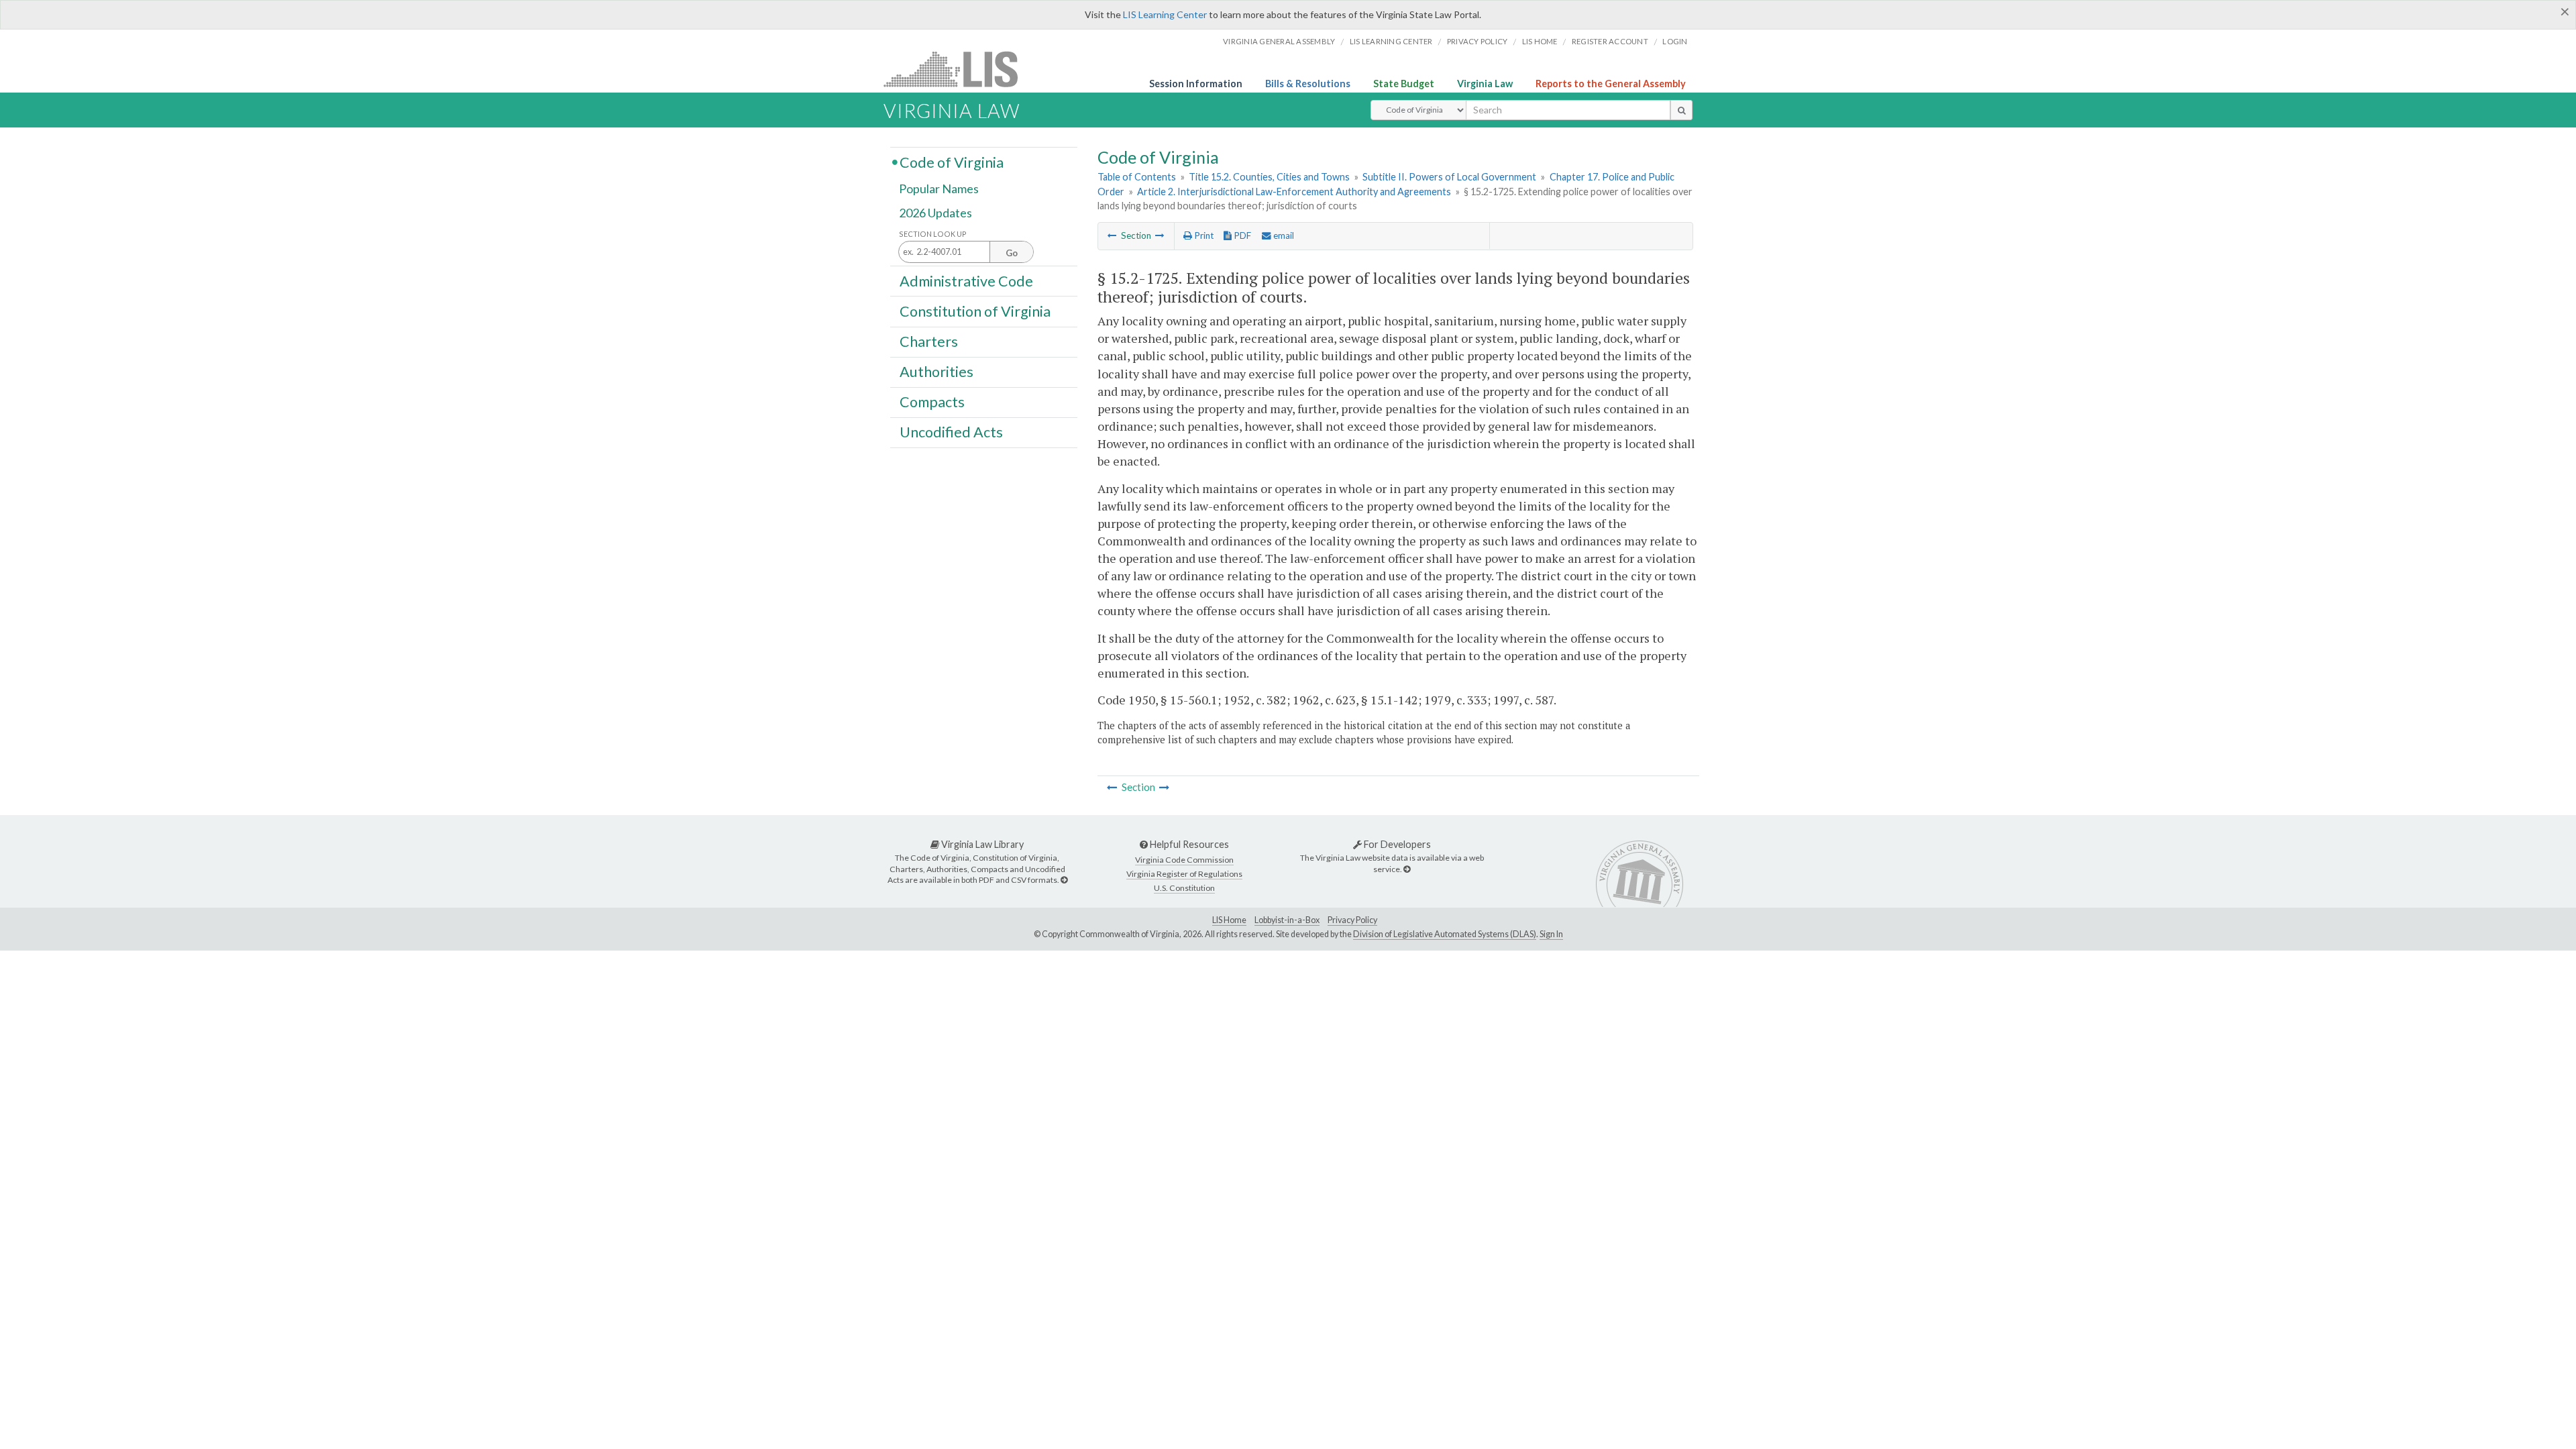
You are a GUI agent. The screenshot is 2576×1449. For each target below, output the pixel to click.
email (1283, 235)
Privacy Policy (1478, 41)
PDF (1241, 235)
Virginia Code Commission (1184, 860)
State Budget (1404, 84)
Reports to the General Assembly (1611, 84)
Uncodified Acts (951, 432)
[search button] (1681, 110)
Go (1012, 253)
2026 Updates (935, 213)
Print (1203, 235)
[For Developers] (1407, 869)
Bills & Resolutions (1308, 84)
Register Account (1610, 41)
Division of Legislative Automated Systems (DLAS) (1445, 934)
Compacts (932, 402)
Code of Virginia (952, 162)
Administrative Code (966, 280)
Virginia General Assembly (1279, 41)
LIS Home (1229, 920)
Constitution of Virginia (975, 311)
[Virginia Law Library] (1064, 880)
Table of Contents (1137, 177)
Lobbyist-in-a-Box (1287, 920)
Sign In (1551, 934)
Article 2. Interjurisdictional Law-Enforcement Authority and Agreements (1294, 192)
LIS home (1540, 41)
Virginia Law (1485, 84)
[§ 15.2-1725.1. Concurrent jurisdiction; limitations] (1160, 235)
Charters (929, 341)
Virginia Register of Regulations (1184, 874)
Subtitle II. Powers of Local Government (1449, 177)
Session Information (1196, 84)
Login (1675, 41)
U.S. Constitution (1184, 888)
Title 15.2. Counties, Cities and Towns (1269, 177)
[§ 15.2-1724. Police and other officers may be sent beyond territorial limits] (1112, 235)
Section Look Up (933, 234)
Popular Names (939, 189)
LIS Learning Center (1165, 14)
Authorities (936, 372)
